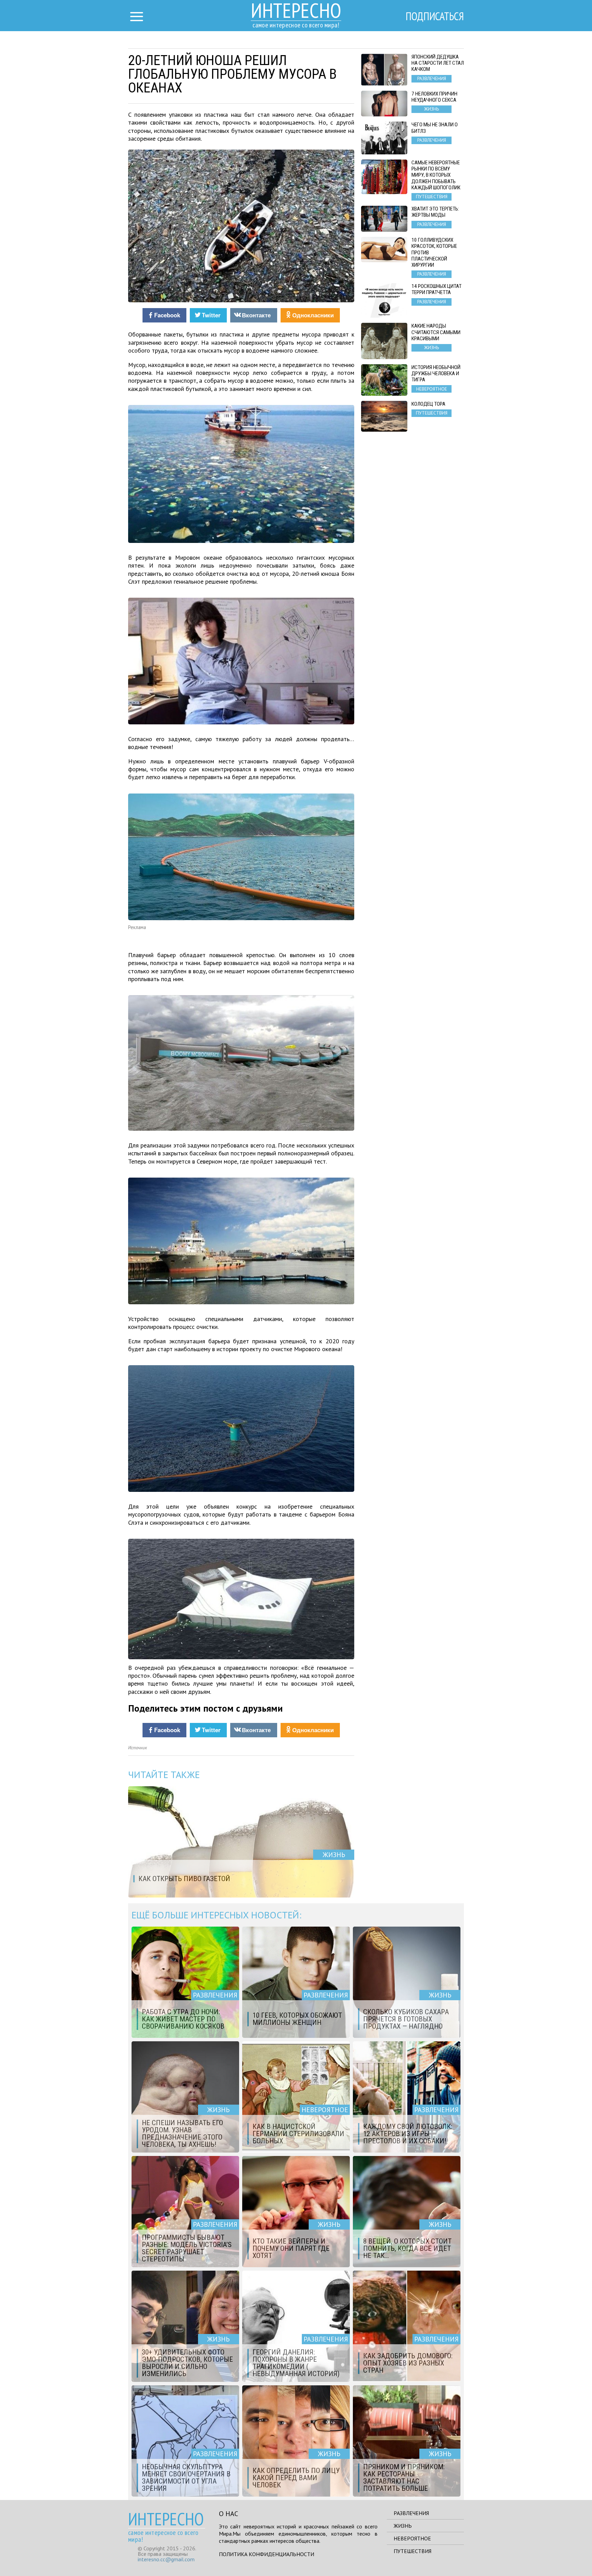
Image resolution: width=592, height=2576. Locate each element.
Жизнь (403, 2526)
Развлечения (411, 2513)
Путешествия (412, 2551)
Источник (138, 1748)
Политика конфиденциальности (267, 2554)
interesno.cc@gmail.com (166, 2559)
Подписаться (435, 16)
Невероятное (412, 2538)
